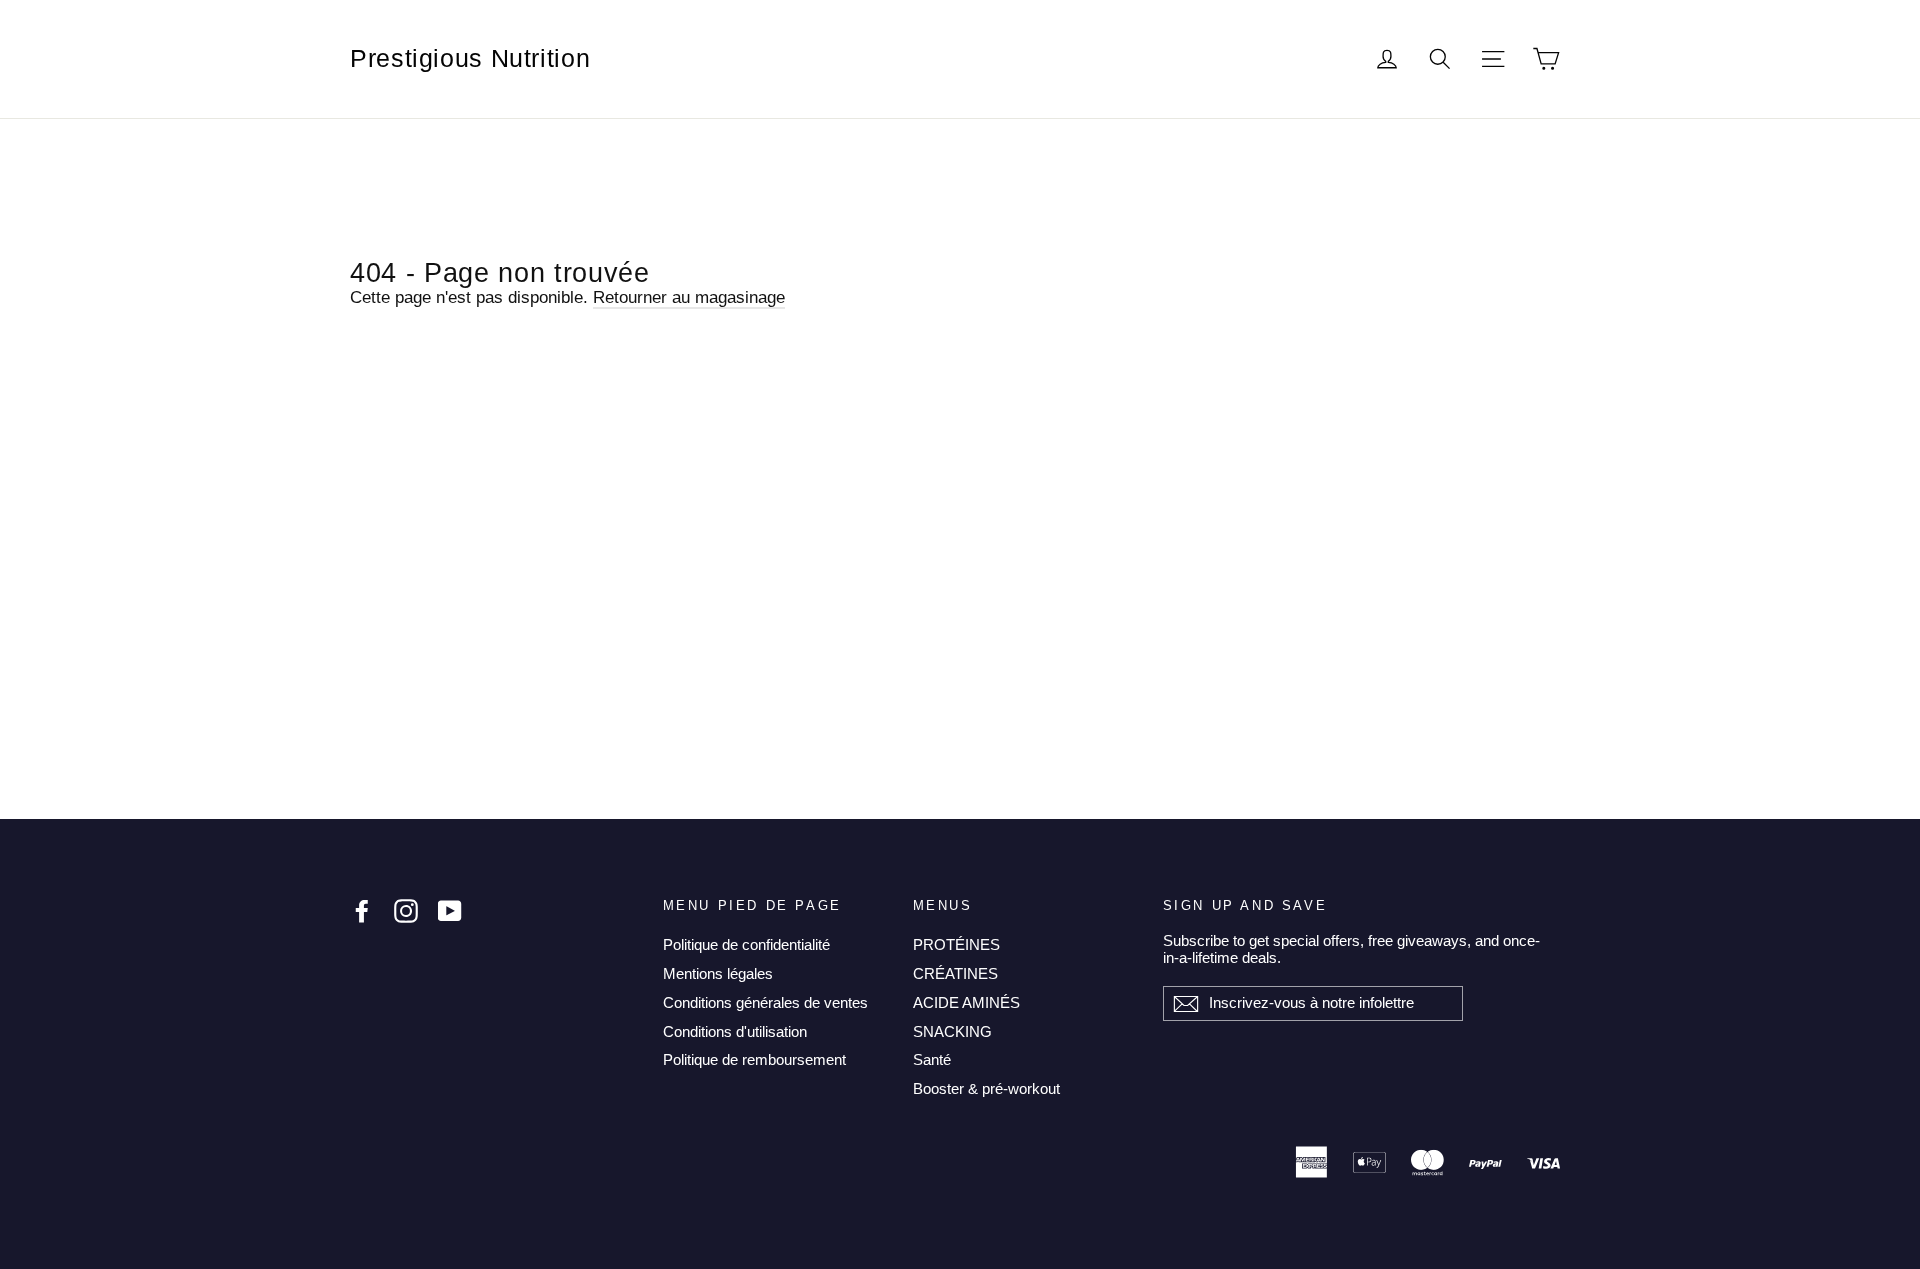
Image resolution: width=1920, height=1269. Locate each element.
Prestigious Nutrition (470, 58)
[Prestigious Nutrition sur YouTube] (450, 911)
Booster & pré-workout (986, 1088)
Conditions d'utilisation (735, 1031)
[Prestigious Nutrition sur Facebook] (362, 911)
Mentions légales (718, 973)
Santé (932, 1059)
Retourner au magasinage (689, 297)
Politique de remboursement (754, 1059)
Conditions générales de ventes (765, 1002)
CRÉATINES (955, 973)
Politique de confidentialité (746, 944)
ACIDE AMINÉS (966, 1002)
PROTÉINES (956, 944)
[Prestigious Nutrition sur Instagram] (406, 911)
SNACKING (952, 1031)
